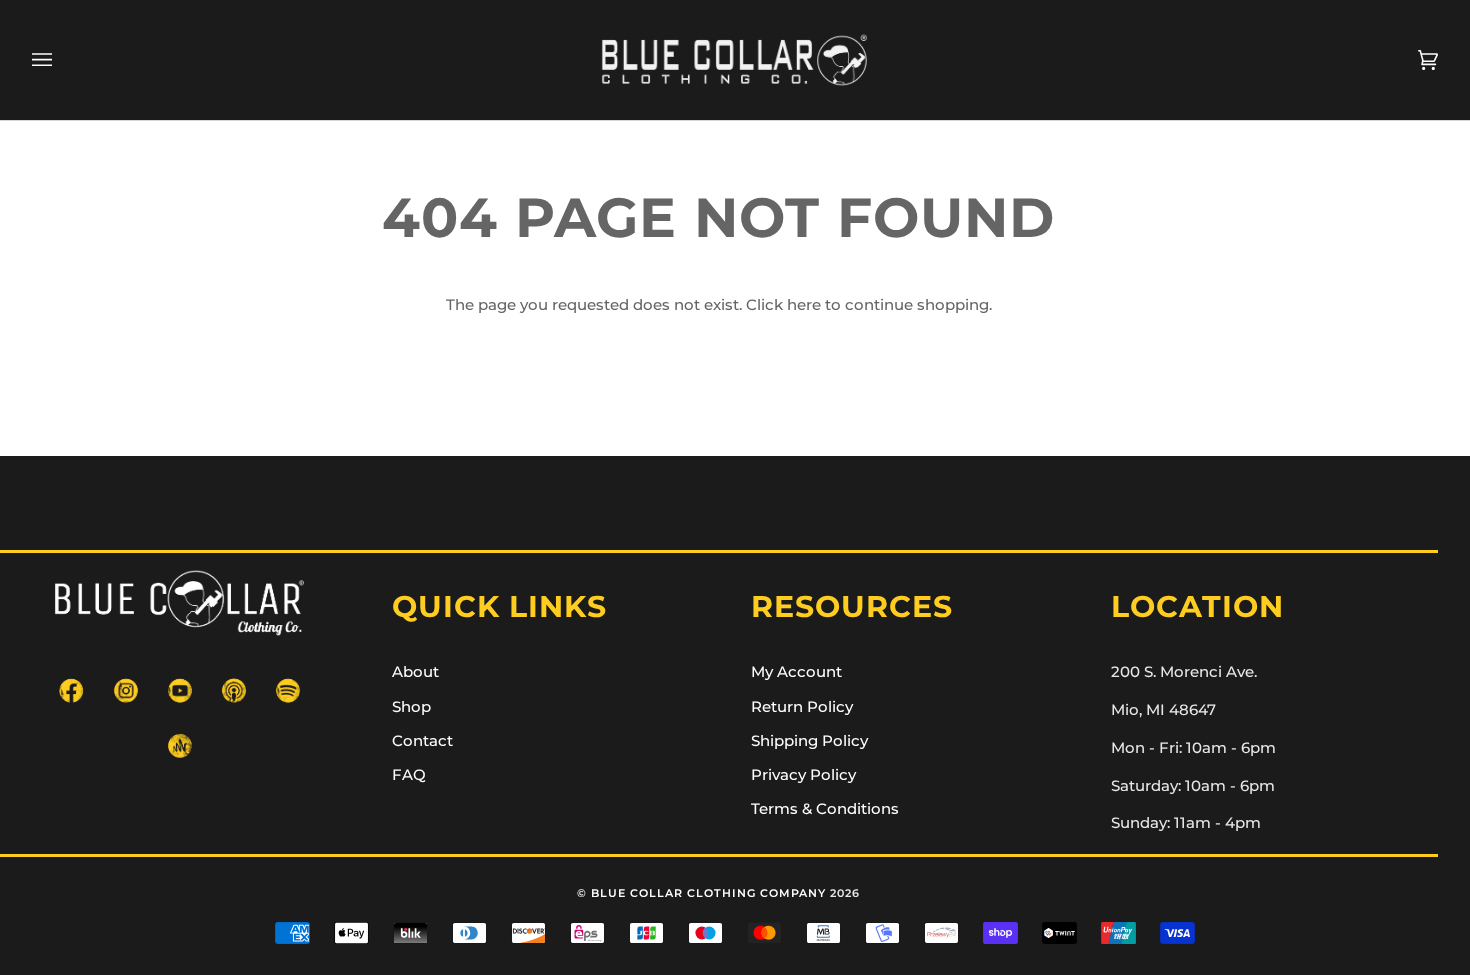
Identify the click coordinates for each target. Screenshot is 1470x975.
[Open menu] (62, 60)
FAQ (409, 775)
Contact (422, 741)
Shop (411, 707)
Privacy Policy (803, 775)
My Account (796, 672)
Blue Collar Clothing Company (708, 893)
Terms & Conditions (825, 809)
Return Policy (802, 707)
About (415, 672)
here (804, 305)
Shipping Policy (809, 741)
